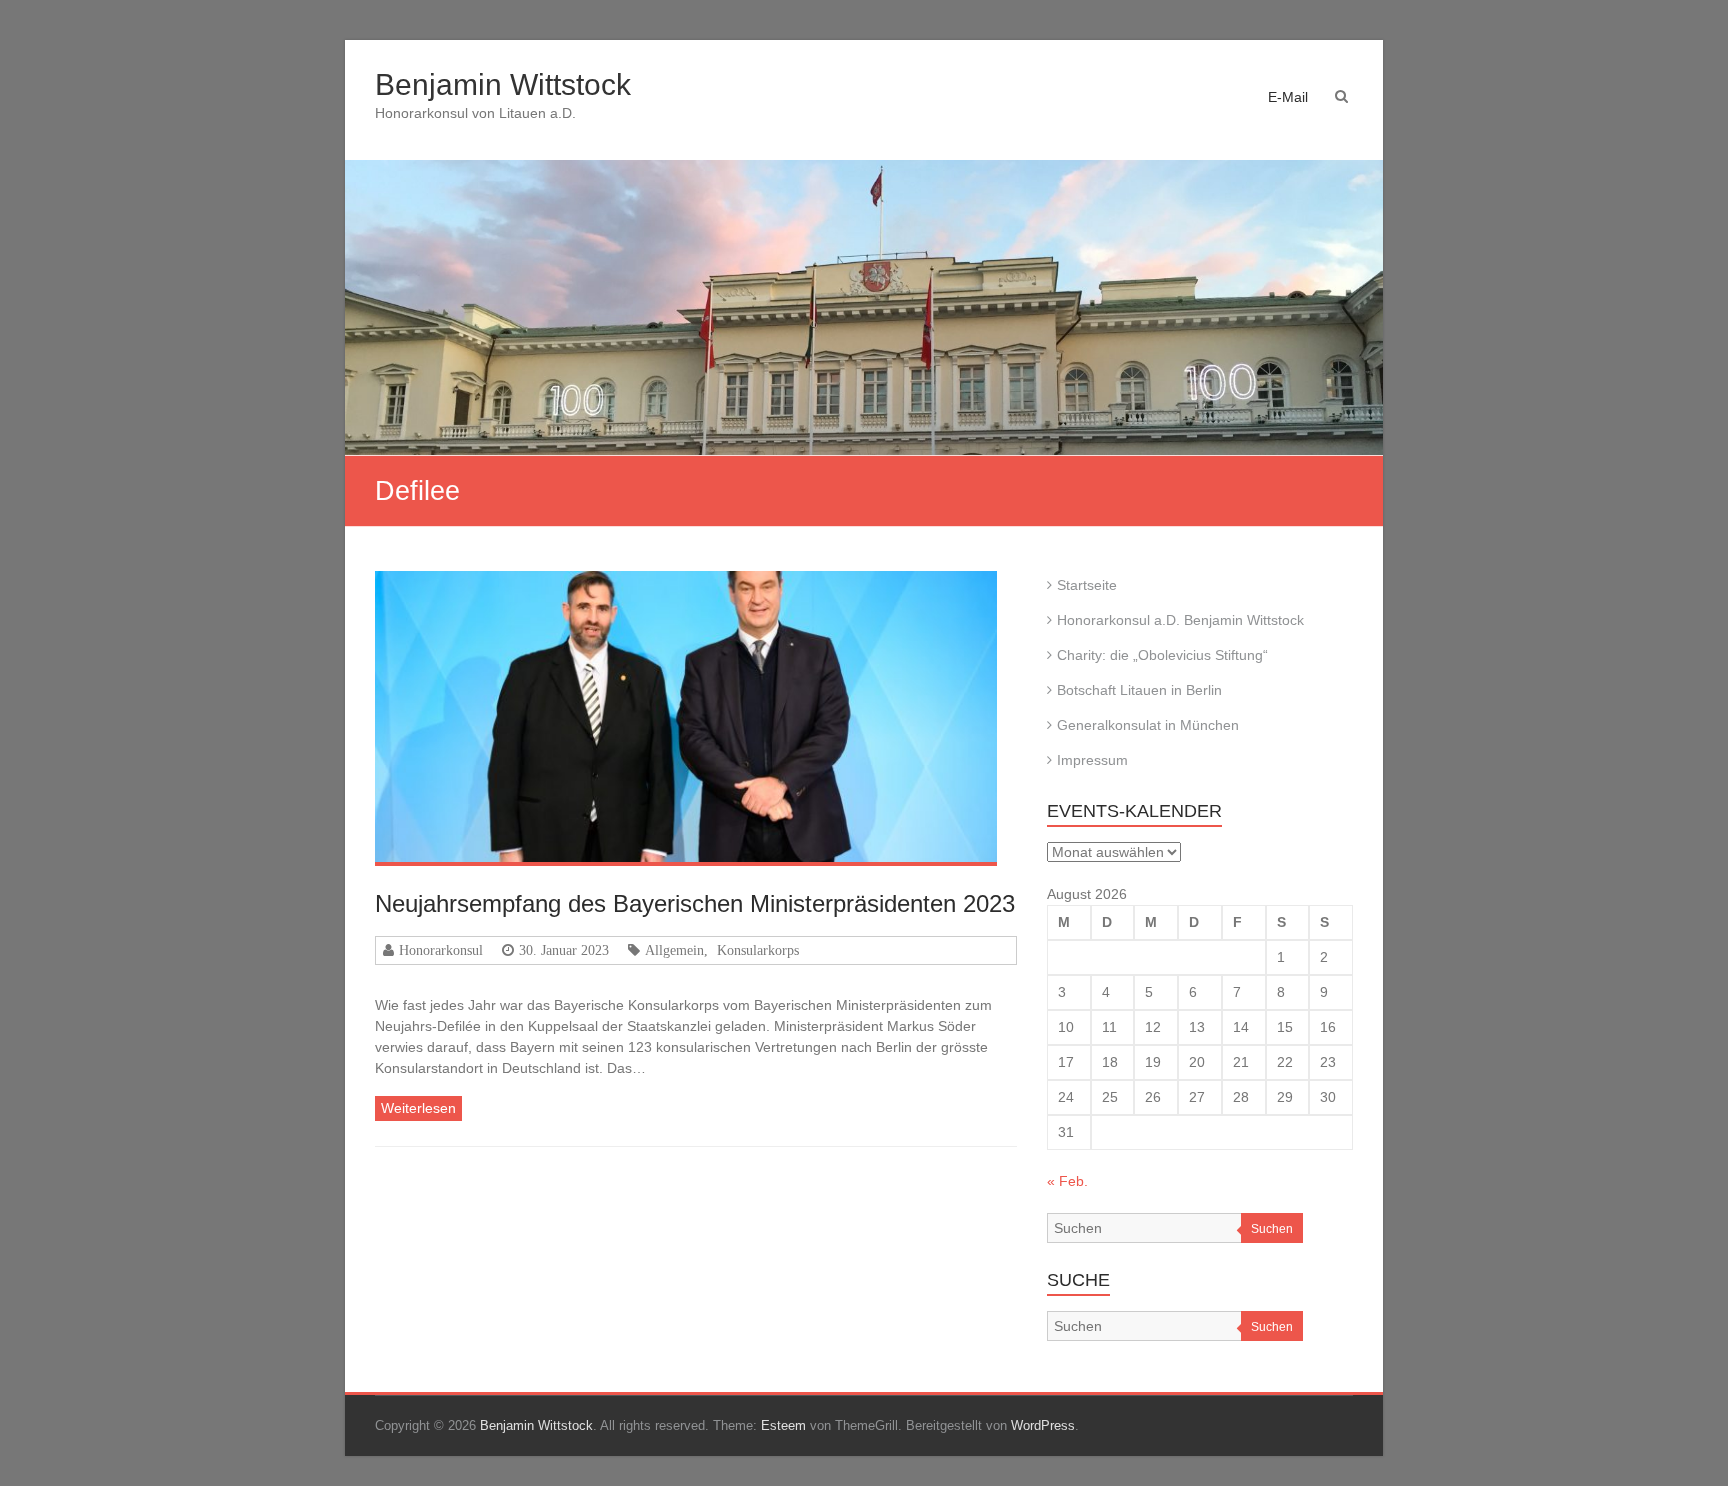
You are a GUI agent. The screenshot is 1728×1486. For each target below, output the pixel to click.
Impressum (1092, 760)
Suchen (1272, 1229)
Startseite (1087, 585)
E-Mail (1288, 97)
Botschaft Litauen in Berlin (1139, 690)
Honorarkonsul (441, 950)
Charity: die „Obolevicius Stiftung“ (1162, 655)
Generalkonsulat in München (1148, 725)
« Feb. (1067, 1181)
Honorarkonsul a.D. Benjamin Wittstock (1180, 620)
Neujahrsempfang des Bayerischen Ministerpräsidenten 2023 (695, 903)
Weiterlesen (418, 1108)
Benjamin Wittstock (503, 84)
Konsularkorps (758, 950)
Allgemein (674, 950)
